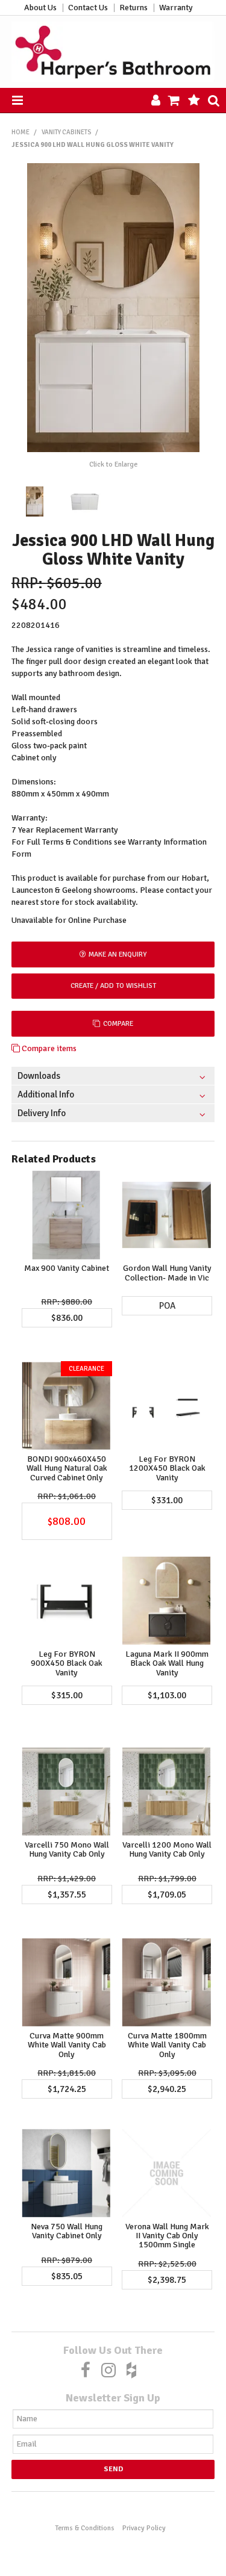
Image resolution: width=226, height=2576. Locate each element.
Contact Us (88, 8)
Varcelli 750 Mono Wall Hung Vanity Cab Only (67, 1849)
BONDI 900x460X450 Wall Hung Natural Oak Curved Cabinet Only (67, 1468)
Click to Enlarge (113, 464)
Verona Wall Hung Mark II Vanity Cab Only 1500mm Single (167, 2236)
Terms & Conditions (85, 2528)
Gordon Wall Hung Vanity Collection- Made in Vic (167, 1273)
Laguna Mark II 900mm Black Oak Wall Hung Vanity (167, 1663)
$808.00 (67, 1521)
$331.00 (167, 1500)
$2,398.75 (167, 2280)
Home (20, 132)
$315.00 (67, 1695)
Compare (118, 1023)
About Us (40, 8)
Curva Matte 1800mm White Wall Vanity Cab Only (167, 2045)
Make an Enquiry (118, 954)
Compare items (48, 1048)
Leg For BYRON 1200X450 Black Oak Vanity (167, 1468)
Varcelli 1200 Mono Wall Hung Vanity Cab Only (167, 1849)
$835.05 (67, 2276)
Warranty (176, 8)
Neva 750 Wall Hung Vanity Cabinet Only (67, 2231)
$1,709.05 (167, 1895)
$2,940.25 (167, 2089)
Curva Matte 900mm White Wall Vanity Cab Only (67, 2045)
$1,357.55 (67, 1895)
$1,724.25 (67, 2089)
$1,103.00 (167, 1695)
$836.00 (67, 1318)
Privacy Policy (144, 2528)
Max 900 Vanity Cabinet (67, 1268)
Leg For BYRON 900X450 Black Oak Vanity (67, 1663)
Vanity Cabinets (66, 132)
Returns (133, 8)
